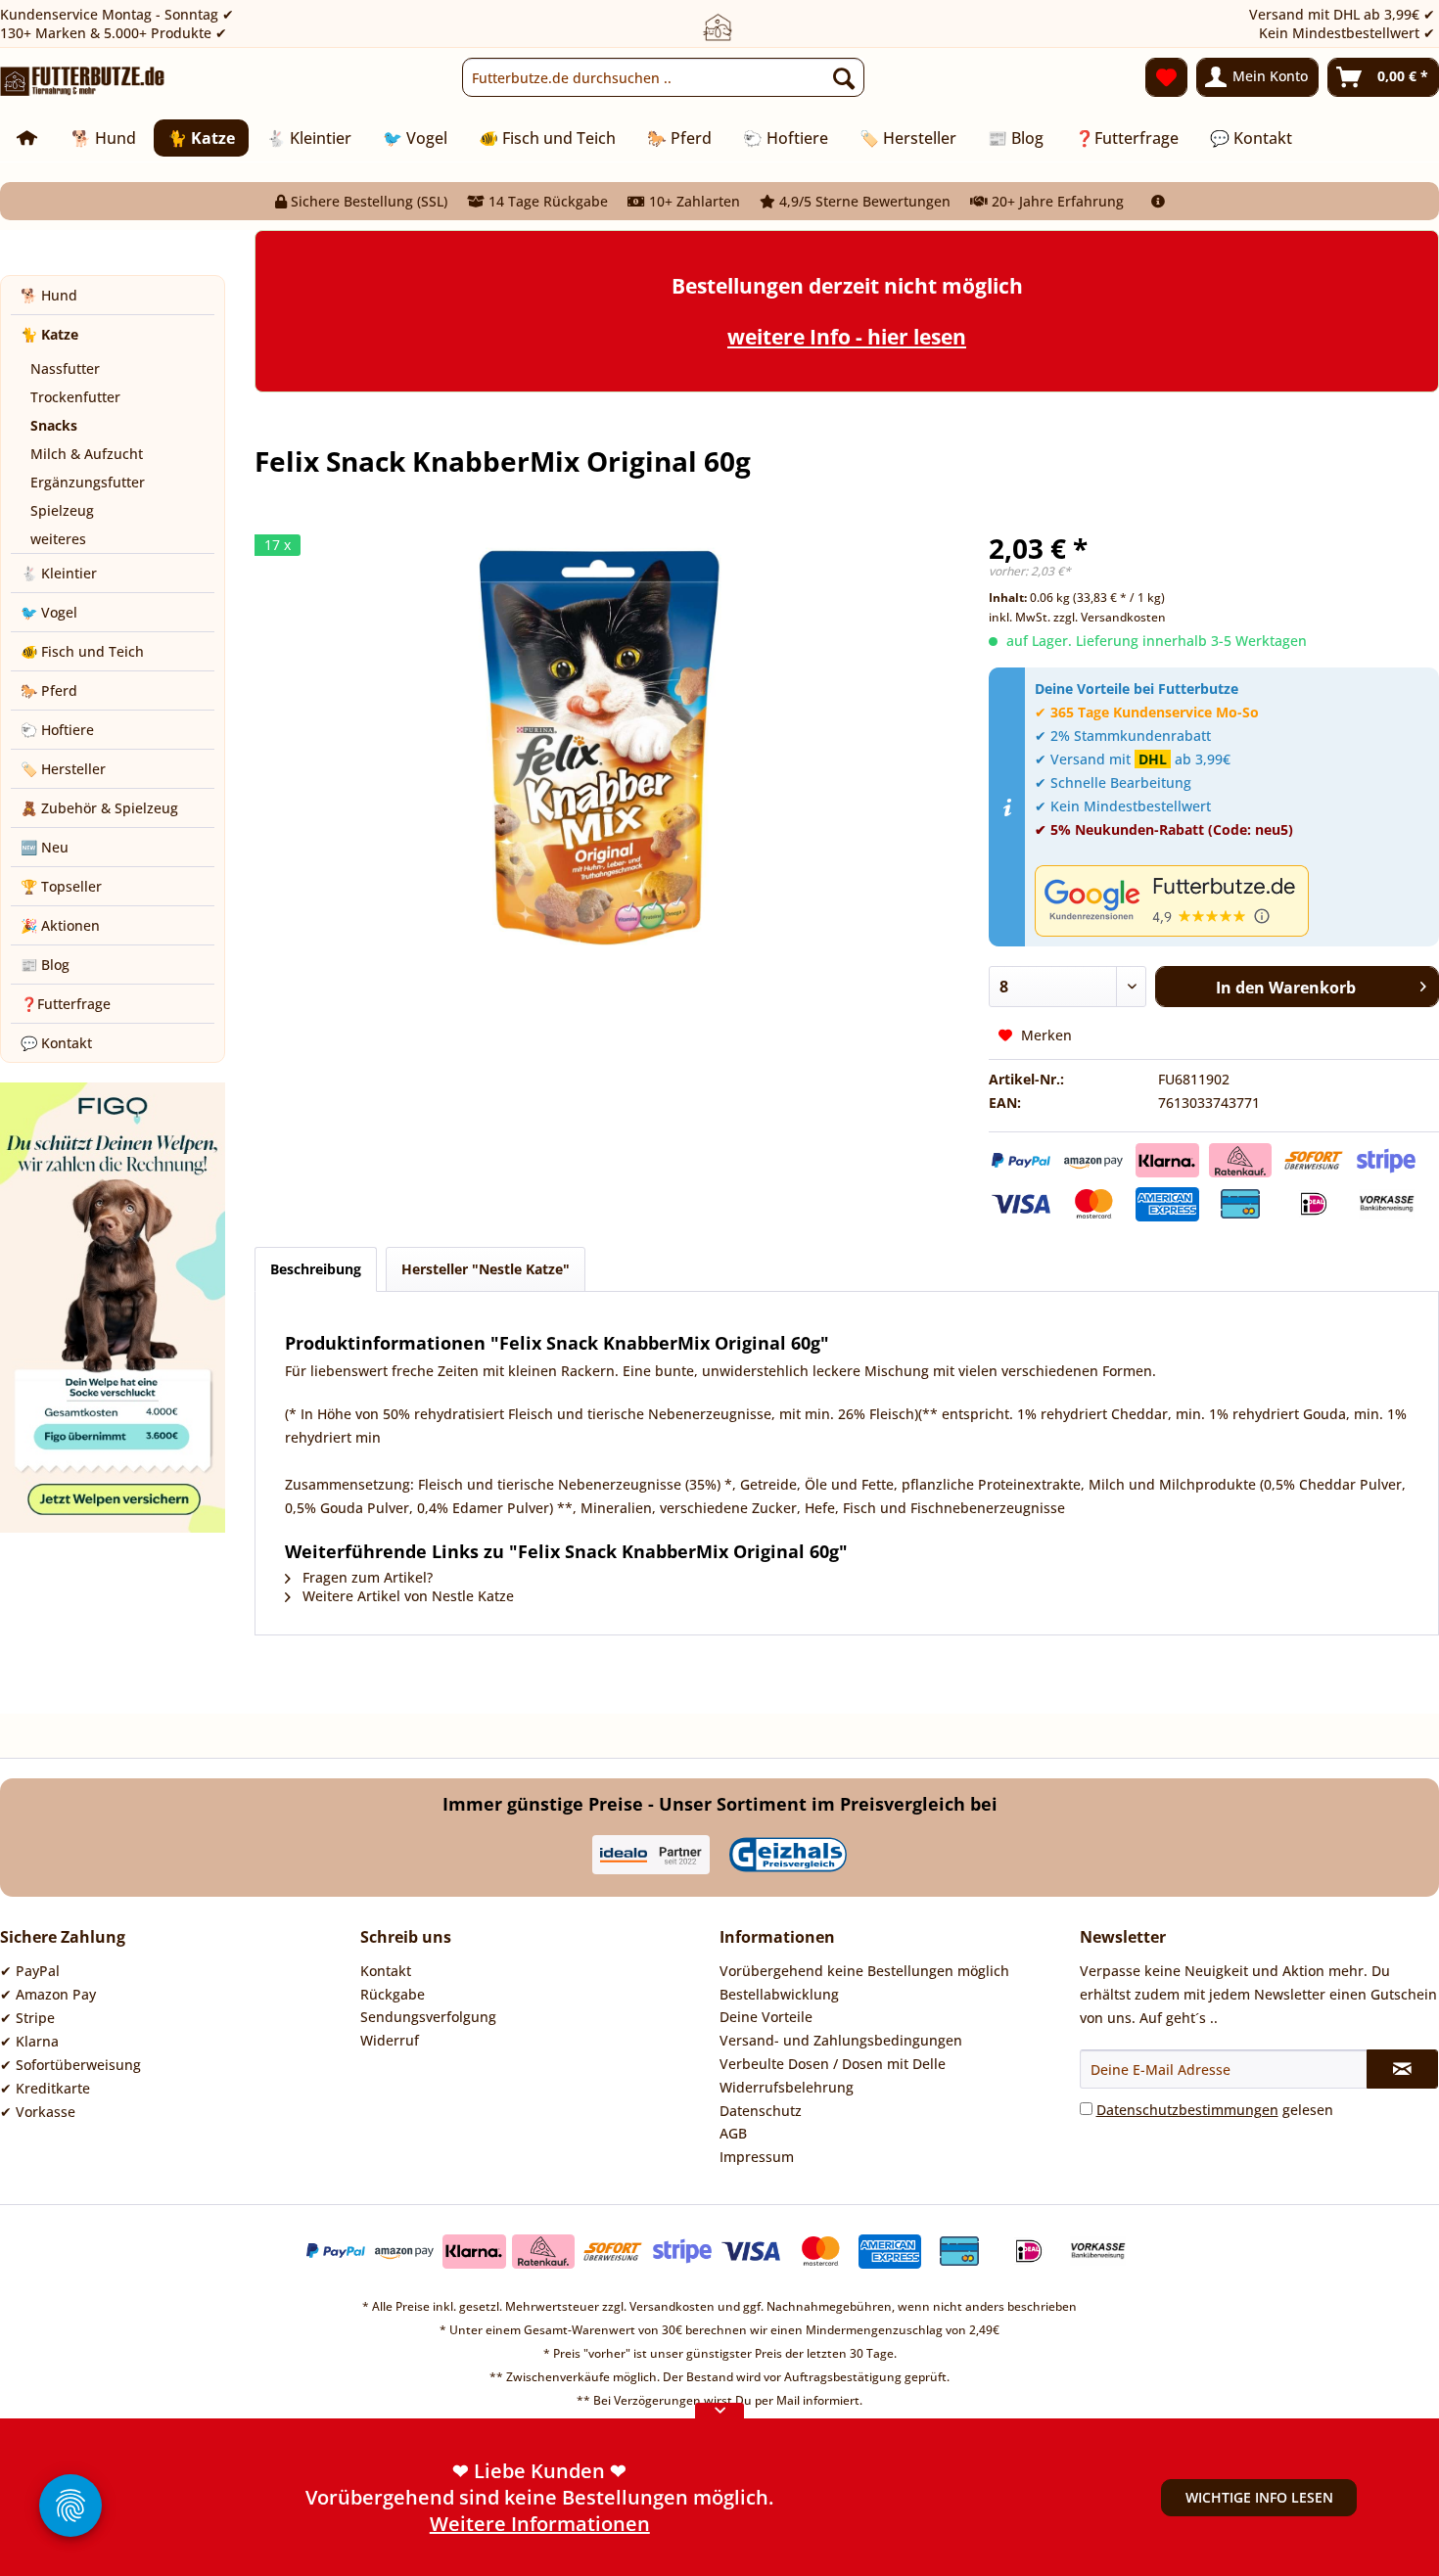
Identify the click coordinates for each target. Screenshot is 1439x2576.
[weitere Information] (1158, 201)
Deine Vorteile (766, 2017)
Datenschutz (761, 2111)
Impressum (757, 2157)
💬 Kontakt (56, 1043)
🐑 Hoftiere (57, 730)
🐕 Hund (49, 295)
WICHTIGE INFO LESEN (1259, 2497)
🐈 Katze (49, 334)
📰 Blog (45, 965)
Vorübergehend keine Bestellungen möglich (864, 1971)
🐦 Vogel (49, 612)
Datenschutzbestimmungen (1187, 2110)
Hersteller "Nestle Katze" (486, 1269)
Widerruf (390, 2040)
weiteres (58, 539)
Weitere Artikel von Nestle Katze (406, 1596)
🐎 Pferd (49, 690)
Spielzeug (62, 510)
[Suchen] (844, 77)
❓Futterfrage (66, 1004)
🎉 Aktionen (60, 925)
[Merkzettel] (1166, 77)
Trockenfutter (75, 397)
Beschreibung (316, 1269)
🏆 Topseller (61, 886)
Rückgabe (393, 1994)
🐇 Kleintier (59, 573)
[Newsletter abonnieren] (1403, 2069)
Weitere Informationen (540, 2524)
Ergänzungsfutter (88, 482)
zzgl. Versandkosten (1110, 617)
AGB (733, 2133)
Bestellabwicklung (779, 1994)
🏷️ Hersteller (63, 769)
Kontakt (386, 1971)
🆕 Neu (45, 847)
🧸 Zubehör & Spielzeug (99, 808)
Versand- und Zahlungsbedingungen (841, 2040)
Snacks (54, 425)
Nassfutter (65, 368)
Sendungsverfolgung (428, 2017)
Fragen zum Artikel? (366, 1577)
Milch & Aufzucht (87, 454)
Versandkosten (672, 2306)
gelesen (1215, 2110)
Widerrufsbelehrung (787, 2087)
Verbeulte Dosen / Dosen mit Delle (833, 2064)
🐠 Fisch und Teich (82, 651)
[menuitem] (664, 77)
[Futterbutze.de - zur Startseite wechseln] (83, 82)
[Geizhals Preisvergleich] (788, 1855)
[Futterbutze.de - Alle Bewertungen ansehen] (1232, 901)
